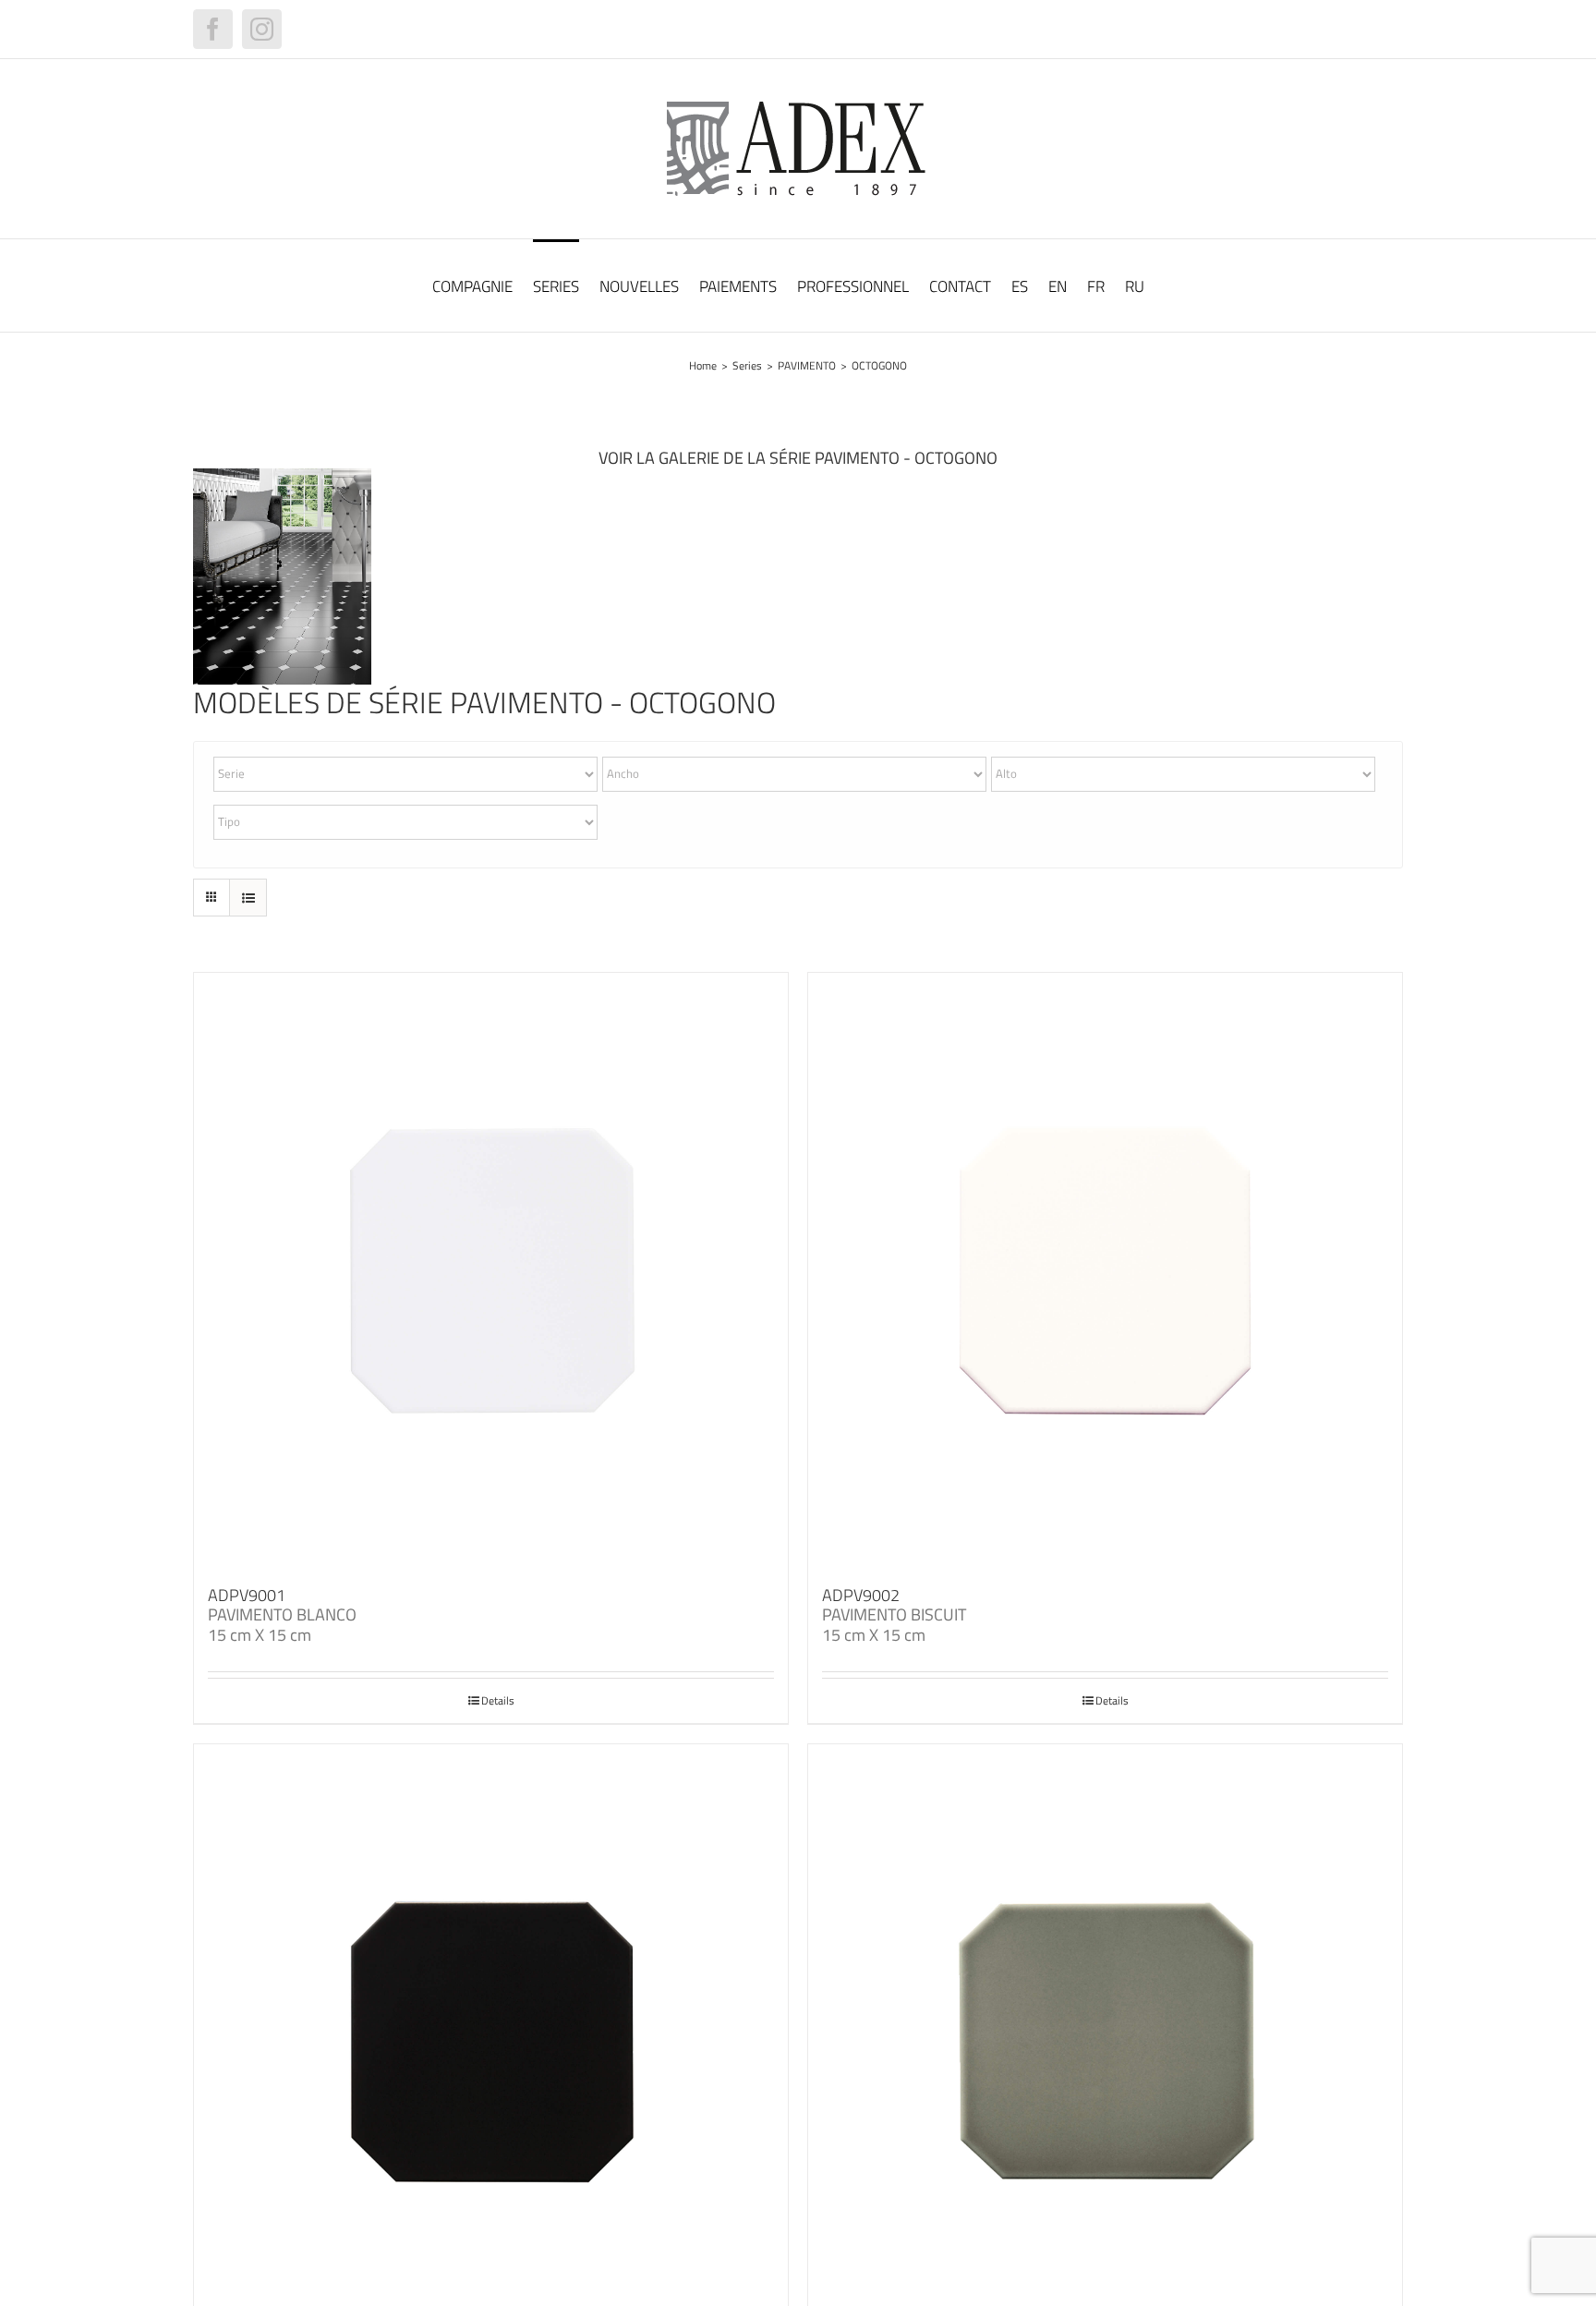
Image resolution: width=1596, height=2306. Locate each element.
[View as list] (248, 898)
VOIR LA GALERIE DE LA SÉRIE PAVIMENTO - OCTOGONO (798, 458)
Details (498, 1701)
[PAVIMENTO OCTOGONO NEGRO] (282, 476)
